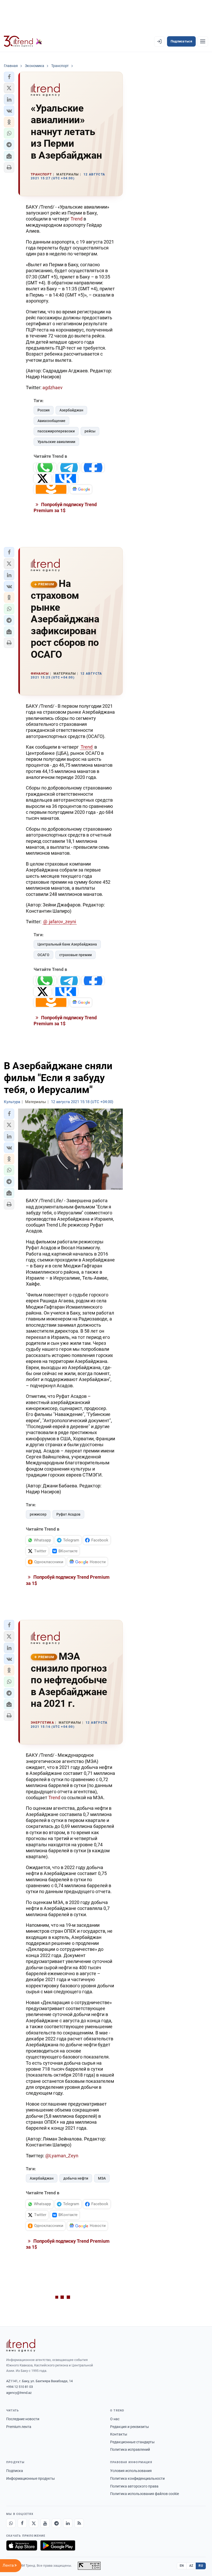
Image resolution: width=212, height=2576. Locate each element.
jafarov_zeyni (62, 922)
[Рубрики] (203, 41)
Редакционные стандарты (132, 2442)
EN (182, 2566)
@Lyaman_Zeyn (62, 2156)
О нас (115, 2419)
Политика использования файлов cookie (145, 2494)
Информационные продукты (31, 2478)
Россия (44, 410)
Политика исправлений (130, 2449)
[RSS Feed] (79, 2523)
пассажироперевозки (56, 431)
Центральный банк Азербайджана (67, 944)
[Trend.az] (23, 41)
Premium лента (19, 2427)
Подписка (15, 2471)
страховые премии (75, 955)
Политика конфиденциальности (137, 2478)
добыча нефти (76, 2178)
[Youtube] (45, 2523)
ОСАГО (43, 955)
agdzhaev (52, 387)
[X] (34, 2523)
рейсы (90, 431)
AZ (191, 2566)
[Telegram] (56, 2523)
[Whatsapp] (11, 2523)
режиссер (38, 1514)
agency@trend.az (19, 2393)
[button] (9, 77)
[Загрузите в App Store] (22, 2545)
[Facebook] (22, 2523)
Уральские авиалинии (56, 442)
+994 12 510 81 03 (20, 2387)
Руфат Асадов (68, 1514)
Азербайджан (71, 410)
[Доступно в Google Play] (58, 2545)
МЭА (102, 2178)
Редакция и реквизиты (130, 2427)
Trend (77, 219)
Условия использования (131, 2471)
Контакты (119, 2434)
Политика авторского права (134, 2486)
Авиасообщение (51, 421)
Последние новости (23, 2419)
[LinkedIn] (68, 2523)
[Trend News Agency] (21, 2345)
